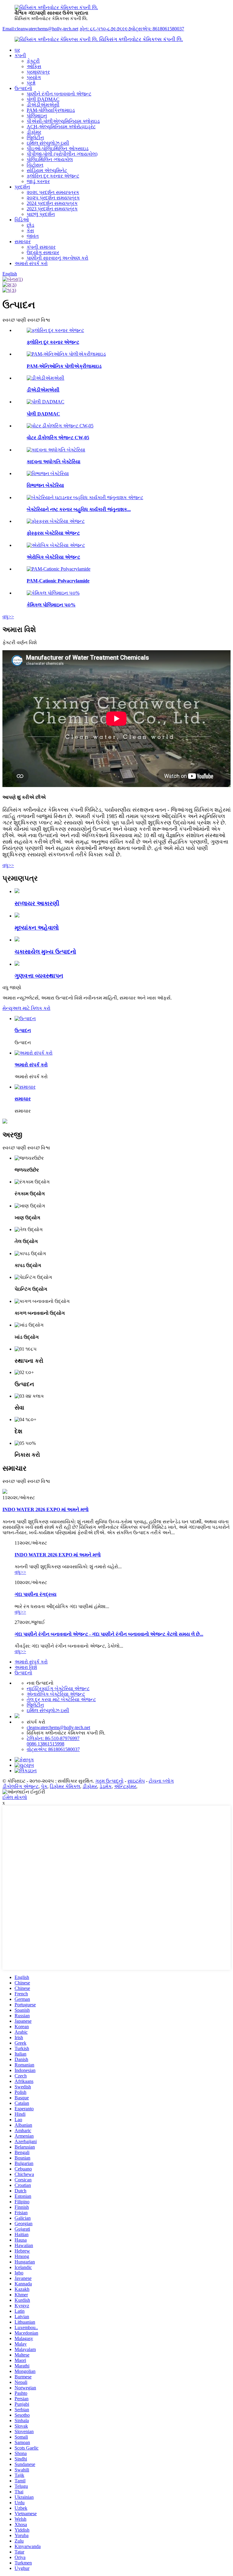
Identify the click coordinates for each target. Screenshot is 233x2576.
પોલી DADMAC (43, 99)
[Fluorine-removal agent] (55, 330)
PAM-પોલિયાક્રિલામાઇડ (51, 110)
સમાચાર (23, 242)
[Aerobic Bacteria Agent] (56, 545)
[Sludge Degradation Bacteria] (56, 450)
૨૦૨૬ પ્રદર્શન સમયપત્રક (53, 192)
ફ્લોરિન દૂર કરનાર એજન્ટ (53, 176)
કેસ (30, 231)
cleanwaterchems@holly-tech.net (58, 1727)
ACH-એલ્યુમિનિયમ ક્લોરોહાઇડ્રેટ (61, 127)
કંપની (20, 55)
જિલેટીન (35, 138)
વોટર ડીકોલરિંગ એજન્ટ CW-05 (58, 438)
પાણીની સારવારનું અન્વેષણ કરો (57, 258)
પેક (44, 1786)
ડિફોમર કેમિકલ (65, 1786)
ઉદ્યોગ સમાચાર (43, 252)
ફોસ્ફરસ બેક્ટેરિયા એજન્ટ (53, 533)
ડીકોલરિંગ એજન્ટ (20, 1786)
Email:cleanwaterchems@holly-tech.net (40, 29)
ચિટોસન (35, 165)
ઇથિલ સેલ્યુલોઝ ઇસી (48, 143)
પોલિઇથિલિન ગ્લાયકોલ (50, 159)
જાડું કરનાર (38, 181)
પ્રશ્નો (31, 83)
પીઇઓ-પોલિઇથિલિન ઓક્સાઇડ (58, 148)
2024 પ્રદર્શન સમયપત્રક (52, 203)
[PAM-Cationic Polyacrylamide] (59, 569)
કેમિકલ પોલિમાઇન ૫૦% (51, 605)
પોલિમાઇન (37, 116)
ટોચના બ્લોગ (161, 1781)
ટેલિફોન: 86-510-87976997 (53, 1738)
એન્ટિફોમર (125, 1786)
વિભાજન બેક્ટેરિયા (45, 485)
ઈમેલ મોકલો (15, 1797)
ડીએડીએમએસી (43, 105)
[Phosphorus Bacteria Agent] (56, 521)
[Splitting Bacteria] (48, 473)
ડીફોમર (34, 132)
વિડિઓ (22, 220)
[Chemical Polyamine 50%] (53, 593)
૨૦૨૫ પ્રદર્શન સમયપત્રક (53, 198)
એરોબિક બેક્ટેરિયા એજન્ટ (53, 557)
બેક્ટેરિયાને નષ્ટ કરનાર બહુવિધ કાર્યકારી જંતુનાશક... (79, 509)
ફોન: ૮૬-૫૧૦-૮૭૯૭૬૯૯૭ (105, 29)
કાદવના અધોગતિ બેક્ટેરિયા (54, 462)
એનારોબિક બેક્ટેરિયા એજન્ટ (56, 1694)
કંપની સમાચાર (41, 247)
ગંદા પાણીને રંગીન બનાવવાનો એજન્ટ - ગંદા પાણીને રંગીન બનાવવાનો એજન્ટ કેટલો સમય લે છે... (109, 1634)
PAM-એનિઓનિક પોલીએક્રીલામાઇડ (64, 366)
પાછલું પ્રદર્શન (41, 214)
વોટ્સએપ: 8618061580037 (158, 29)
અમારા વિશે (26, 1667)
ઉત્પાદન (23, 1030)
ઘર (17, 50)
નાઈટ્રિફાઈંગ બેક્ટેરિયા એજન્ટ (58, 1689)
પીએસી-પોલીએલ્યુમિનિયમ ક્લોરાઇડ (63, 121)
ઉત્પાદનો (23, 88)
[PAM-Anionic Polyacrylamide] (66, 354)
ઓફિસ (34, 66)
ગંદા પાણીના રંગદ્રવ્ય (35, 1594)
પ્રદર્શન (22, 187)
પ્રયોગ (34, 77)
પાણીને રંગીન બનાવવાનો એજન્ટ (59, 94)
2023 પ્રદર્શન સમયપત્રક (52, 209)
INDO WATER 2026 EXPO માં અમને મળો (46, 1509)
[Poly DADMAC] (46, 402)
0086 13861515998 (46, 1744)
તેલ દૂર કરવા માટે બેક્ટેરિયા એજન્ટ (61, 1699)
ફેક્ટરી (33, 61)
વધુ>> (8, 617)
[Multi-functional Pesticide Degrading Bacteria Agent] (85, 497)
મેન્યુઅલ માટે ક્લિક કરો (26, 1008)
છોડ (30, 225)
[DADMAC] (46, 378)
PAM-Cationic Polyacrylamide (58, 581)
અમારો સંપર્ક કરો (31, 263)
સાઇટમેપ (136, 1781)
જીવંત (33, 236)
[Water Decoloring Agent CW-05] (60, 426)
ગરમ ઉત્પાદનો (109, 1781)
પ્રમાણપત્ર (38, 72)
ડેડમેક (106, 1786)
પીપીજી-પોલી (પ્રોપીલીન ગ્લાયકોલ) (62, 154)
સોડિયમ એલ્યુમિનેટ (47, 170)
